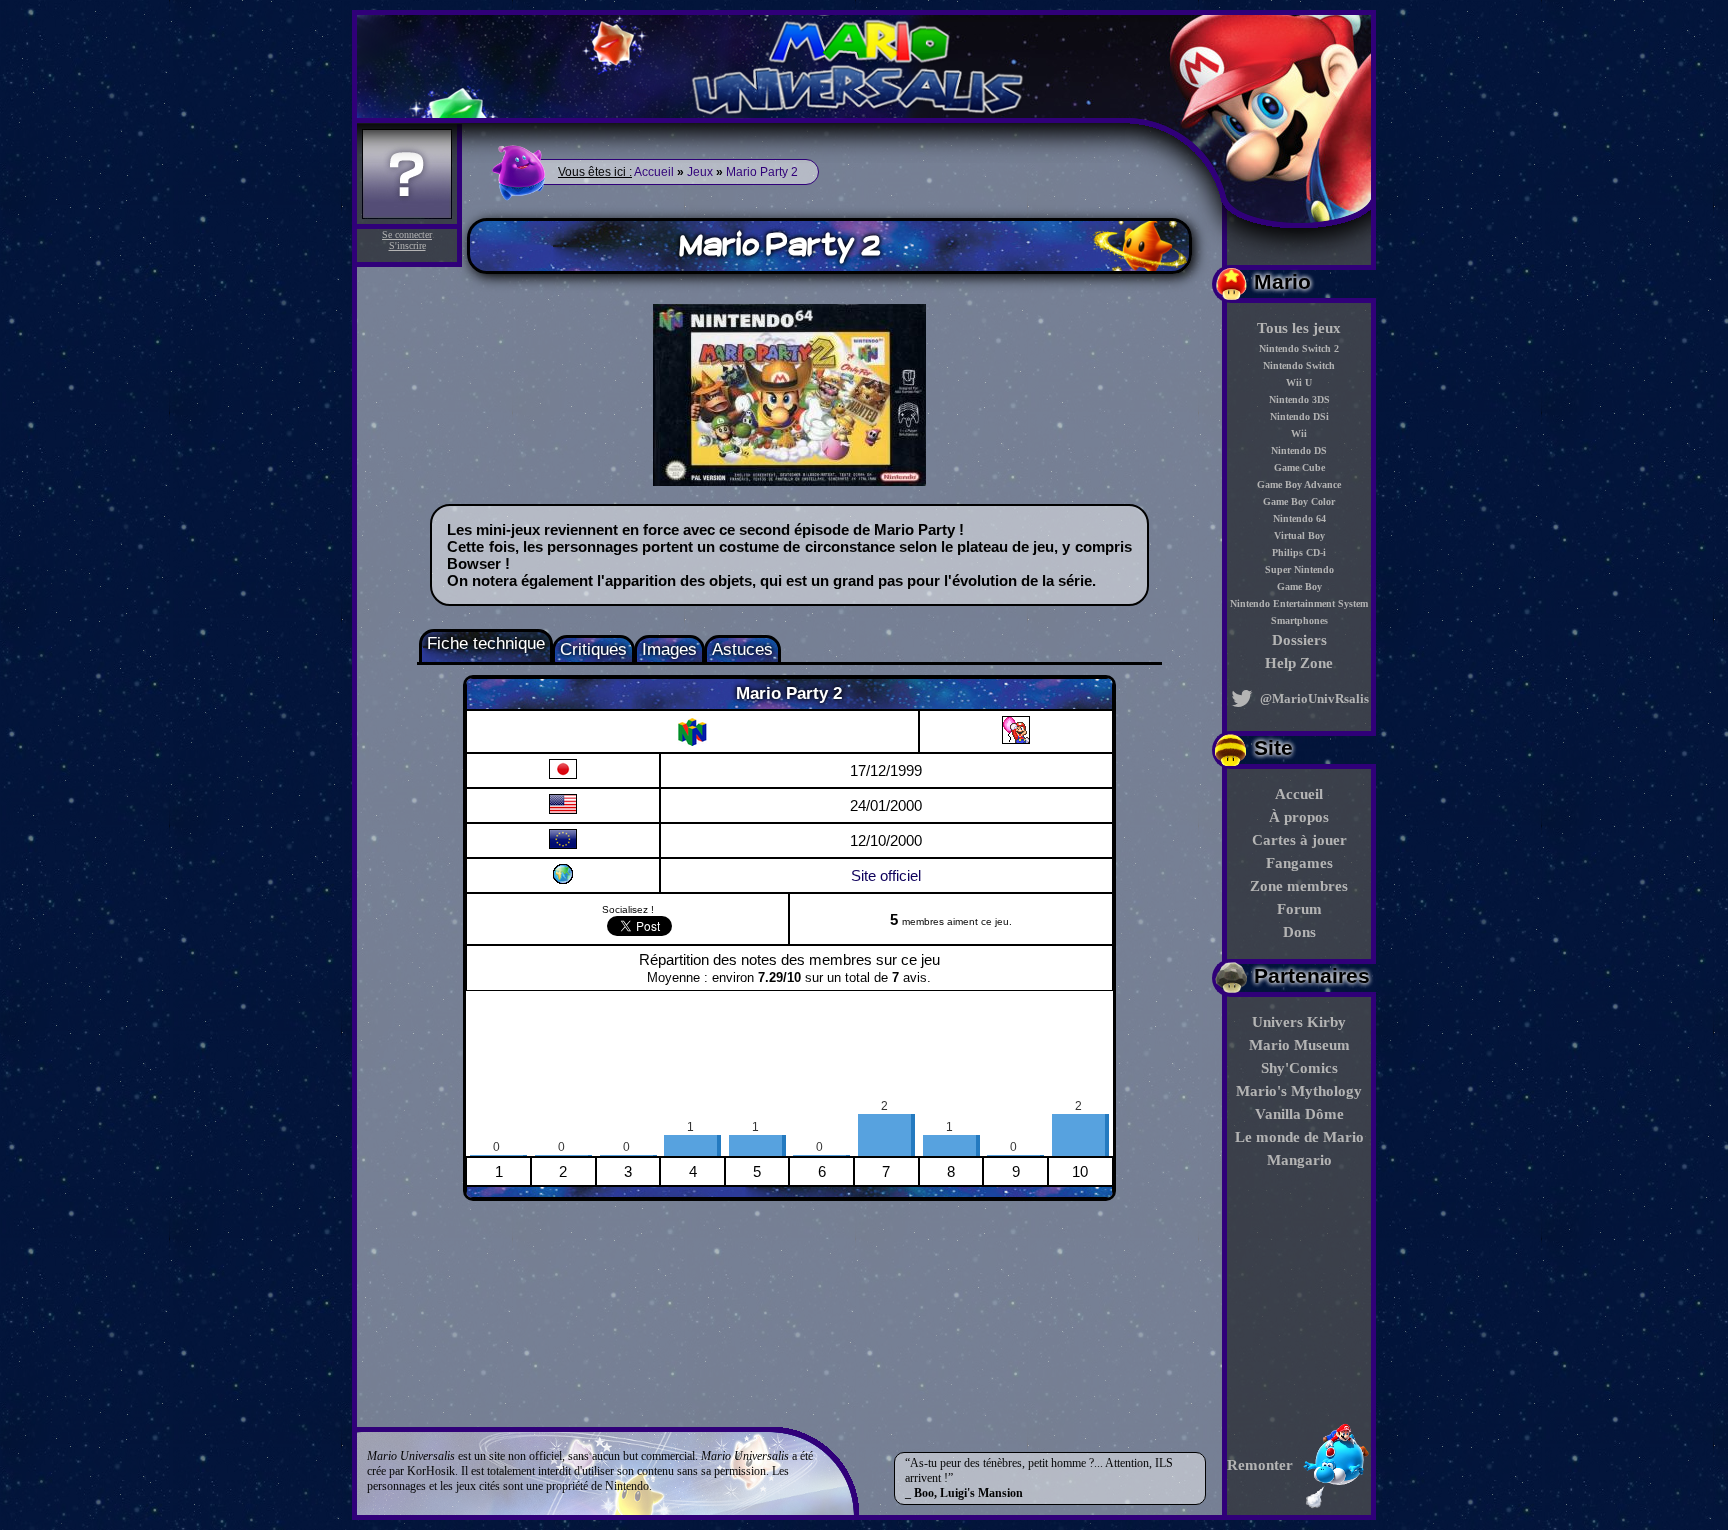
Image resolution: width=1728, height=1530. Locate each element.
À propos (1299, 817)
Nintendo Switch (1299, 365)
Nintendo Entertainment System (1299, 603)
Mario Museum (1299, 1045)
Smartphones (1299, 620)
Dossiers (1299, 640)
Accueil (1299, 794)
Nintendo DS (1299, 450)
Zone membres (1299, 886)
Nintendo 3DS (1299, 399)
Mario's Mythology (1299, 1091)
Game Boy (1299, 586)
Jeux (700, 172)
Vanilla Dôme (1299, 1114)
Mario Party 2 (762, 172)
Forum (1299, 909)
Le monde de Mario (1299, 1137)
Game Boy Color (1299, 501)
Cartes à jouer (1299, 840)
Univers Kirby (1299, 1022)
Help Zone (1299, 663)
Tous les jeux (1299, 328)
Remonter (1260, 1465)
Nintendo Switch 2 (1299, 348)
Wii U (1299, 382)
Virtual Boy (1299, 535)
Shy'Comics (1299, 1068)
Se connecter (407, 234)
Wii (1299, 433)
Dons (1299, 932)
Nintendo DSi (1299, 416)
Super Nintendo (1299, 569)
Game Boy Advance (1299, 484)
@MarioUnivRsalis (1313, 698)
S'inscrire (407, 245)
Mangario (1299, 1160)
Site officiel (886, 875)
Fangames (1299, 863)
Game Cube (1299, 467)
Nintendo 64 (1299, 518)
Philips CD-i (1299, 552)
